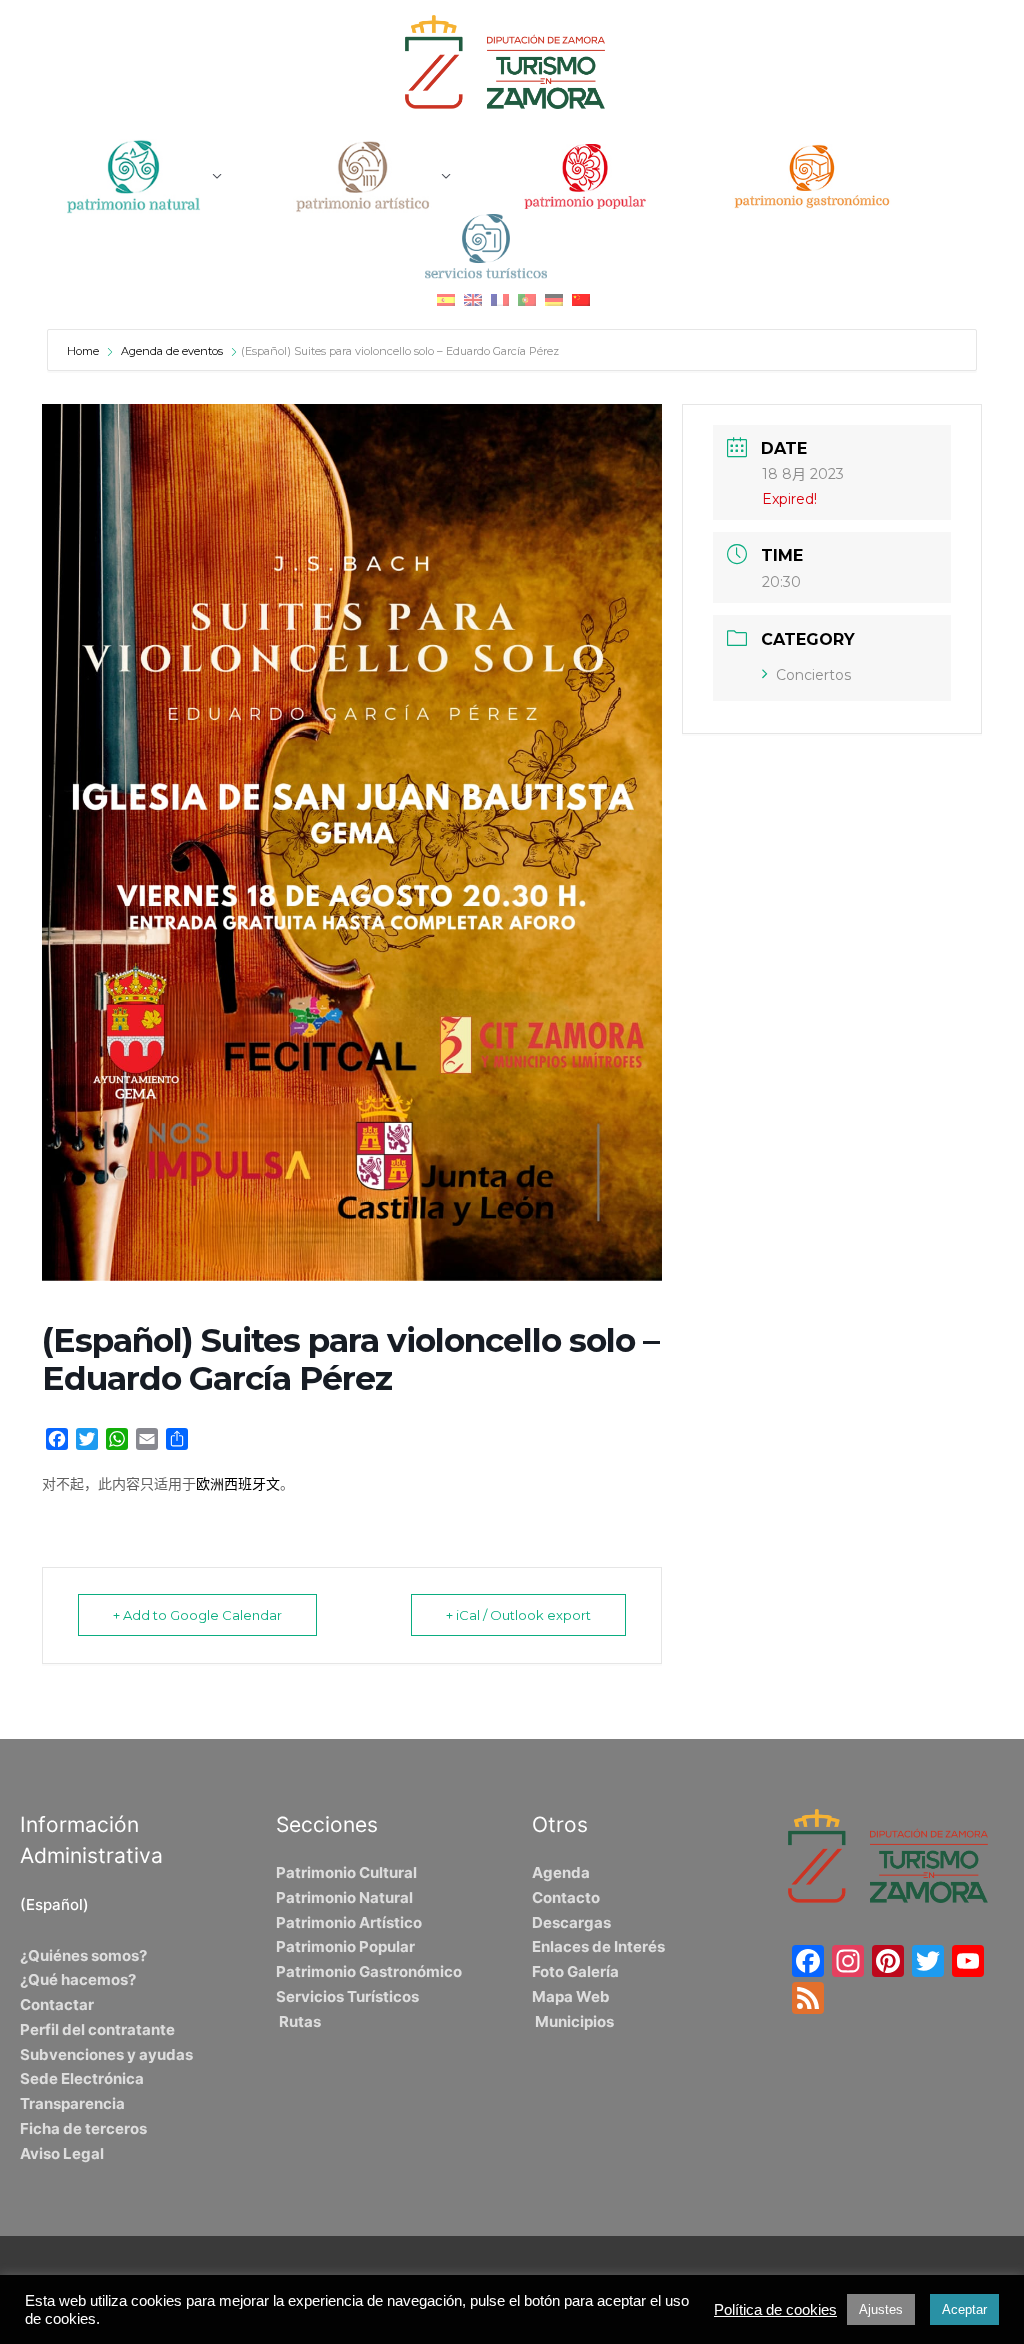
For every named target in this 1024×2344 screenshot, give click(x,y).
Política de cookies (775, 2310)
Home (84, 351)
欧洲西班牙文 (238, 1484)
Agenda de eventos (172, 351)
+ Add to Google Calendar (197, 1615)
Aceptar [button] (964, 2309)
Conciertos (813, 675)
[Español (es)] (446, 298)
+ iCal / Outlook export (518, 1615)
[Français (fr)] (500, 298)
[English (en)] (473, 298)
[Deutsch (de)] (554, 298)
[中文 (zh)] (581, 298)
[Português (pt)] (527, 298)
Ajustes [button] (881, 2309)
